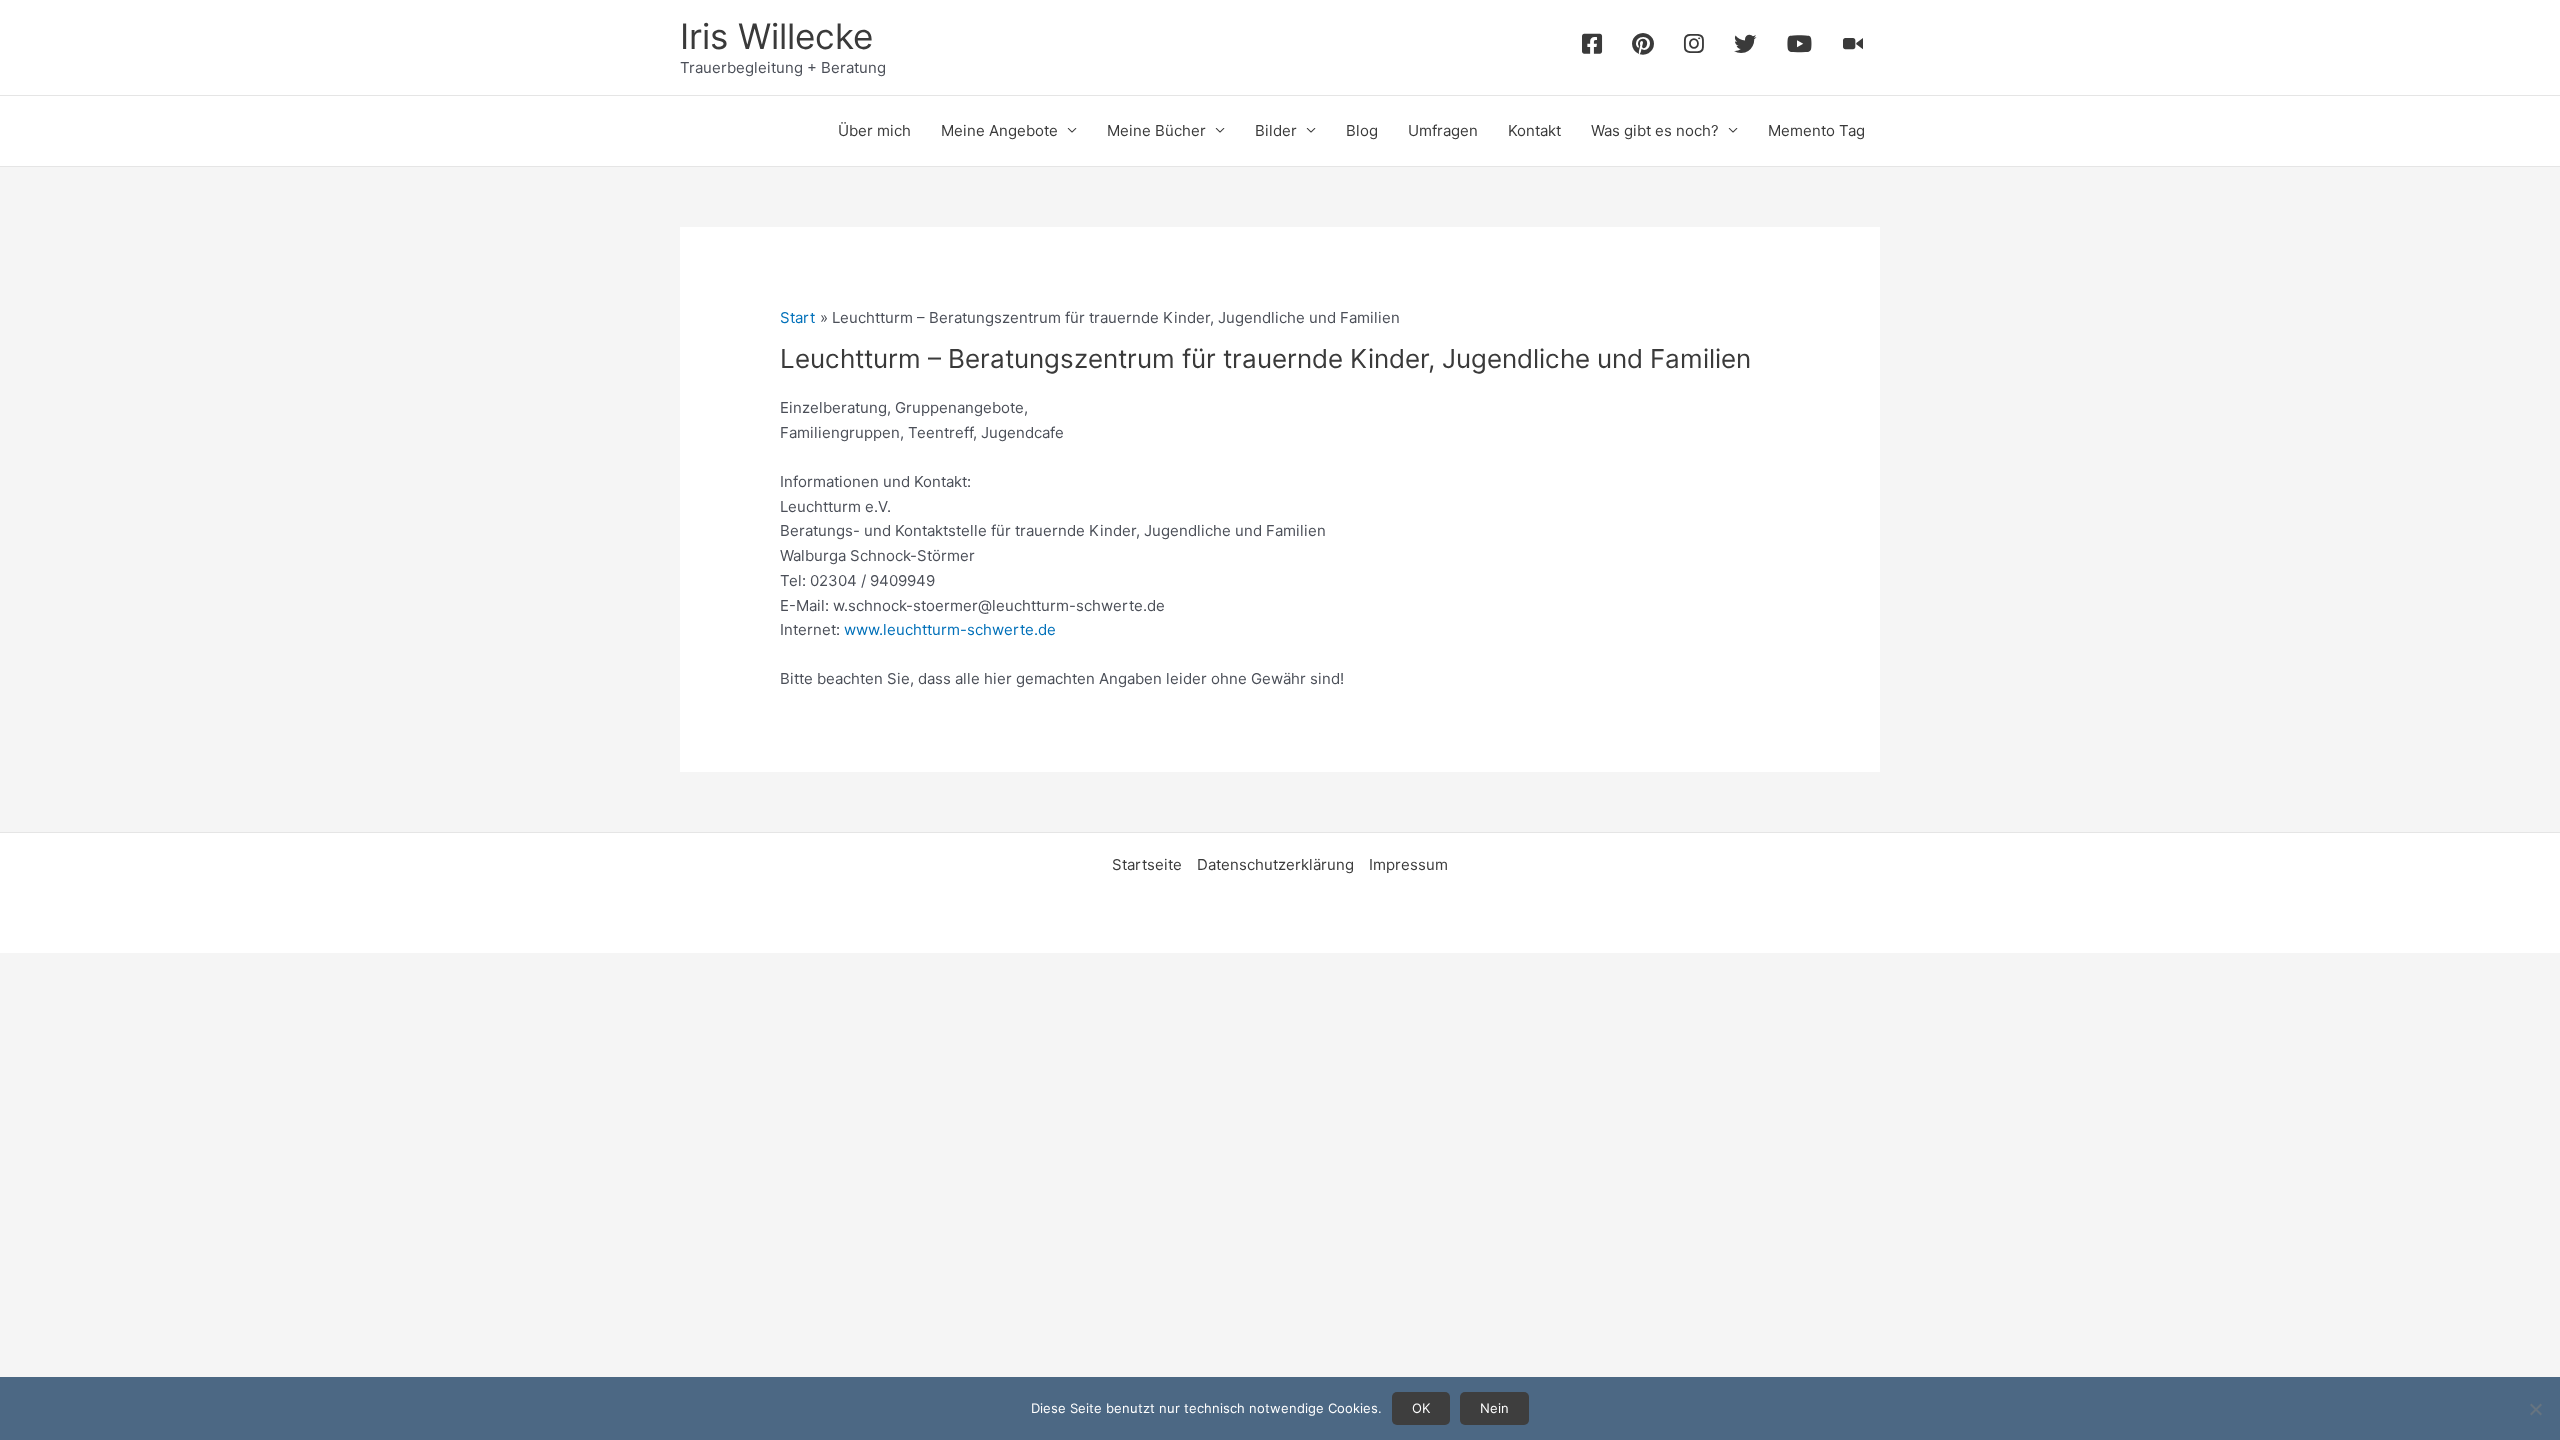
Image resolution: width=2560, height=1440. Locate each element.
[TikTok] (1853, 47)
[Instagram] (1694, 47)
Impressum (1408, 864)
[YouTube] (1799, 47)
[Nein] (2535, 1409)
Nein (1494, 1408)
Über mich (874, 130)
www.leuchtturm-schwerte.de (950, 629)
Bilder (1276, 130)
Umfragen (1443, 130)
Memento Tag (1816, 130)
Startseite (1147, 864)
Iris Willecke (776, 36)
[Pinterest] (1643, 47)
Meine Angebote (999, 130)
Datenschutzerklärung (1275, 864)
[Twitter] (1745, 47)
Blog (1362, 130)
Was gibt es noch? (1655, 130)
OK (1421, 1408)
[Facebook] (1592, 47)
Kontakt (1534, 130)
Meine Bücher (1156, 130)
